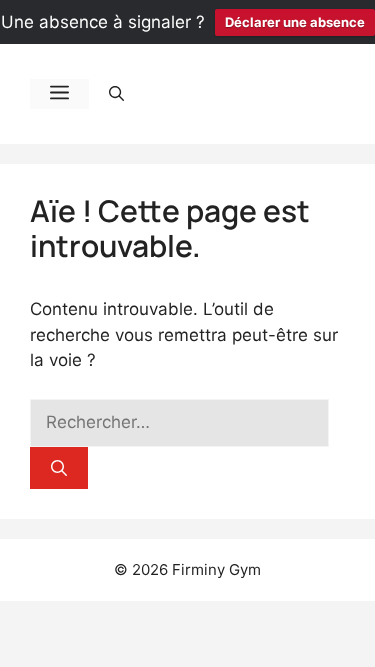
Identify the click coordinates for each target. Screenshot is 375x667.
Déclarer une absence (295, 22)
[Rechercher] (59, 468)
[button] (116, 94)
